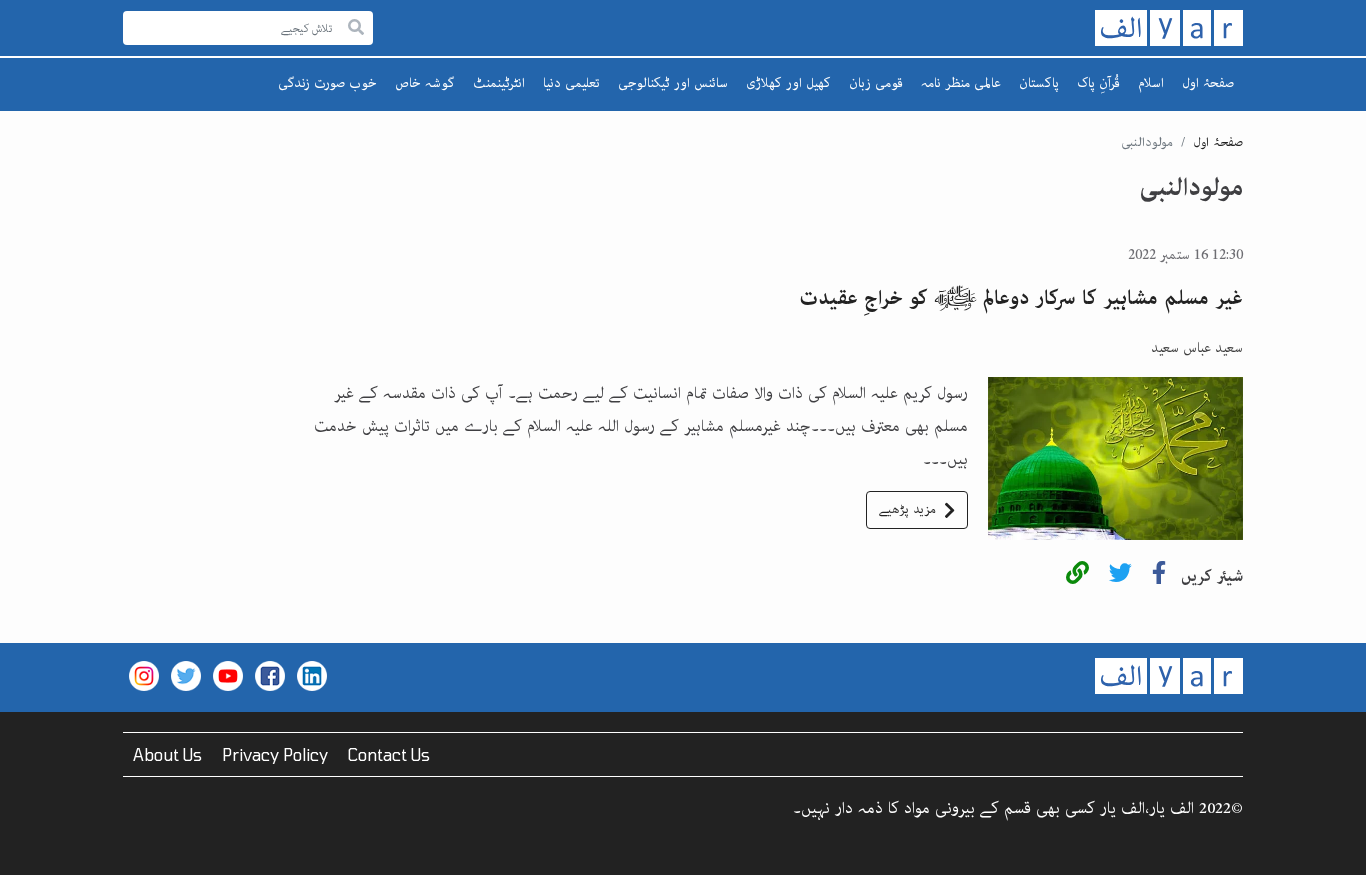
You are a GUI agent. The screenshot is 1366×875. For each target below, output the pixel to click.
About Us (167, 754)
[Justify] (356, 28)
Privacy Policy (275, 754)
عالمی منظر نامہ (961, 83)
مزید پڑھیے (907, 509)
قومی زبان (876, 83)
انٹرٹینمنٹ (499, 83)
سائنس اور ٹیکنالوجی (673, 83)
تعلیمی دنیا (571, 83)
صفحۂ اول (1208, 83)
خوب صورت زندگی (327, 83)
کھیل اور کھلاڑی (788, 83)
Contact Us (389, 754)
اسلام (1151, 83)
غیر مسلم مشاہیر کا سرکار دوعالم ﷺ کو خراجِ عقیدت (1021, 298)
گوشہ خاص (425, 83)
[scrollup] (25, 850)
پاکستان (1039, 83)
